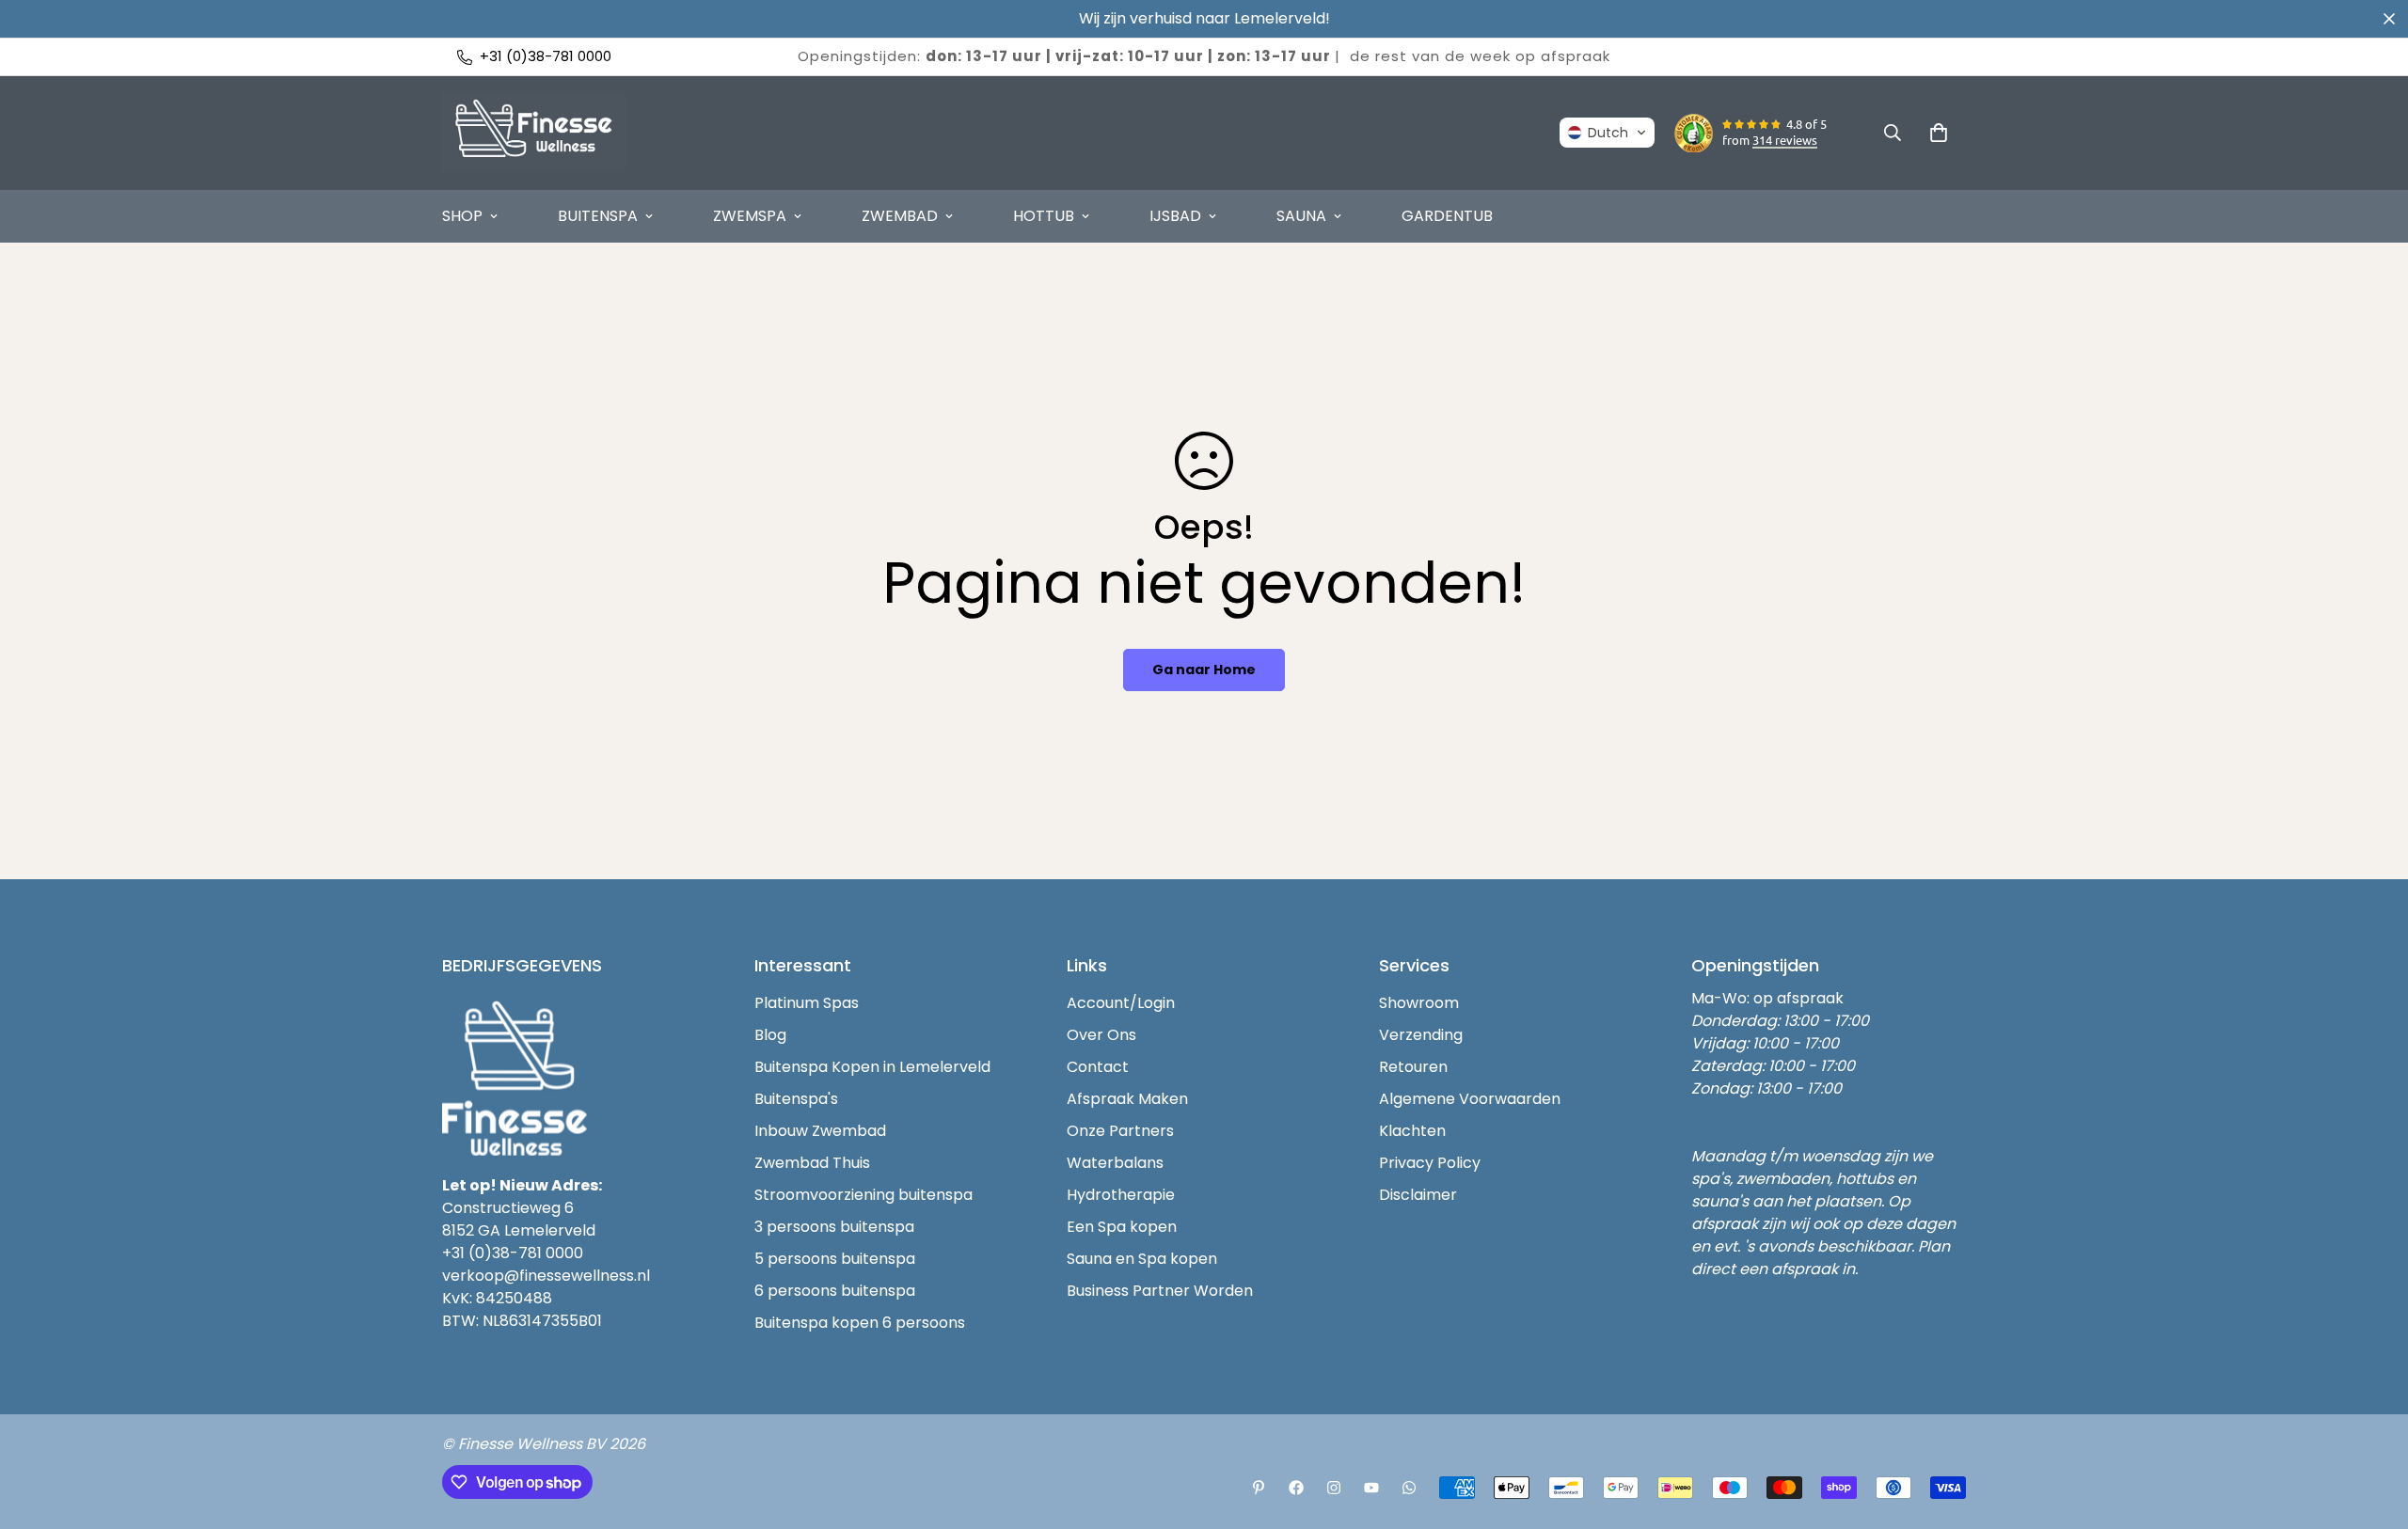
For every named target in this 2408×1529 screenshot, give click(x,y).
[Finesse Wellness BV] (534, 133)
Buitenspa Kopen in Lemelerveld (872, 1067)
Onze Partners (1120, 1131)
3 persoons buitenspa (834, 1227)
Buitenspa (598, 216)
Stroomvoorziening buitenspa (863, 1195)
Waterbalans (1115, 1163)
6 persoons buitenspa (835, 1291)
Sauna (1301, 216)
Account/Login (1121, 1003)
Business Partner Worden (1160, 1291)
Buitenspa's (796, 1099)
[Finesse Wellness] (1259, 1488)
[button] (1607, 133)
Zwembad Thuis (812, 1163)
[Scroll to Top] (2371, 1427)
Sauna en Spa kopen (1142, 1259)
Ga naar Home (1204, 670)
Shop (462, 216)
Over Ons (1101, 1035)
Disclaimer (1418, 1195)
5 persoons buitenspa (835, 1259)
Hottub (1044, 216)
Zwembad (900, 216)
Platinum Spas (807, 1003)
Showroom (1419, 1003)
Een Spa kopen (1122, 1227)
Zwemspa (750, 216)
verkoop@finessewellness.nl (546, 1276)
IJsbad (1175, 216)
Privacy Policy (1430, 1163)
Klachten (1412, 1131)
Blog (770, 1035)
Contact (1098, 1067)
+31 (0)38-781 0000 (513, 1253)
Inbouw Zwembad (820, 1131)
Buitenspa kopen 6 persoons (860, 1323)
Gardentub (1447, 216)
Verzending (1421, 1035)
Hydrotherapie (1121, 1195)
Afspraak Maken (1127, 1099)
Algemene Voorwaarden (1470, 1099)
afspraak (1576, 56)
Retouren (1413, 1067)
